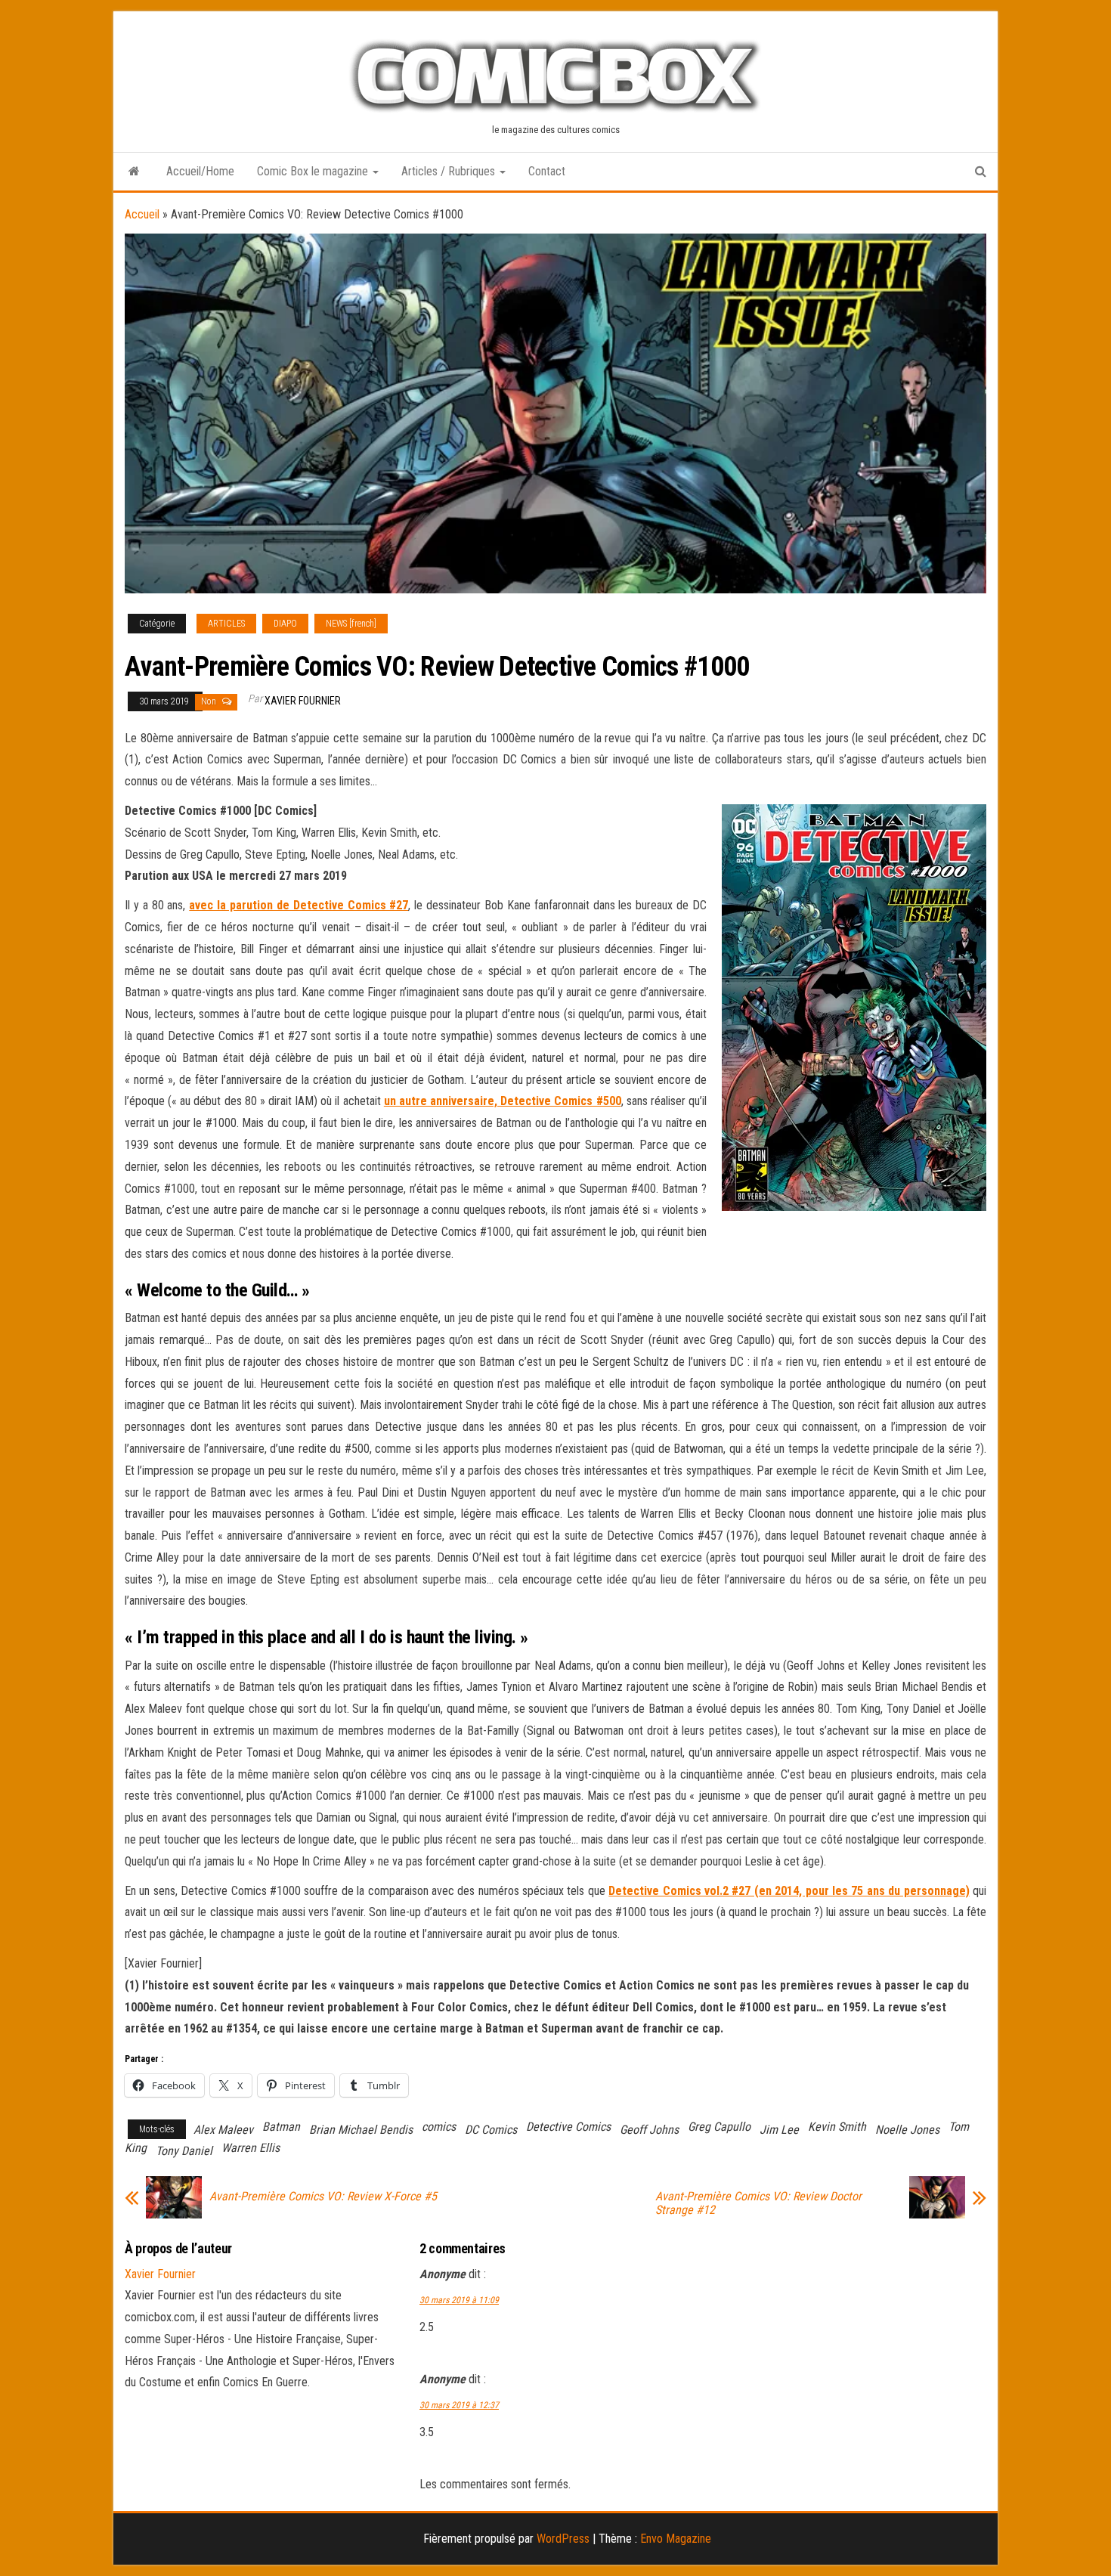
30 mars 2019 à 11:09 (459, 2300)
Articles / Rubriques (450, 171)
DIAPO (285, 624)
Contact (547, 171)
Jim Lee (779, 2130)
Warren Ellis (251, 2148)
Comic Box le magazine (314, 171)
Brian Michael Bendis (361, 2130)
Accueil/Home (200, 171)
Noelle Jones (907, 2130)
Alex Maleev (223, 2130)
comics (439, 2127)
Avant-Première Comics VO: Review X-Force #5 (323, 2197)
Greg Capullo (719, 2127)
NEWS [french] (351, 624)
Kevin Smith (837, 2127)
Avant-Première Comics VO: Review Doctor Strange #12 (758, 2203)
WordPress (563, 2539)
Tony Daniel (184, 2151)
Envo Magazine (676, 2539)
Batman (281, 2127)
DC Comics (491, 2130)
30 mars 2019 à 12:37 (459, 2405)
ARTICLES (226, 624)
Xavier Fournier (303, 701)
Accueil (142, 214)
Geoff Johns (649, 2130)
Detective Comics (568, 2127)
